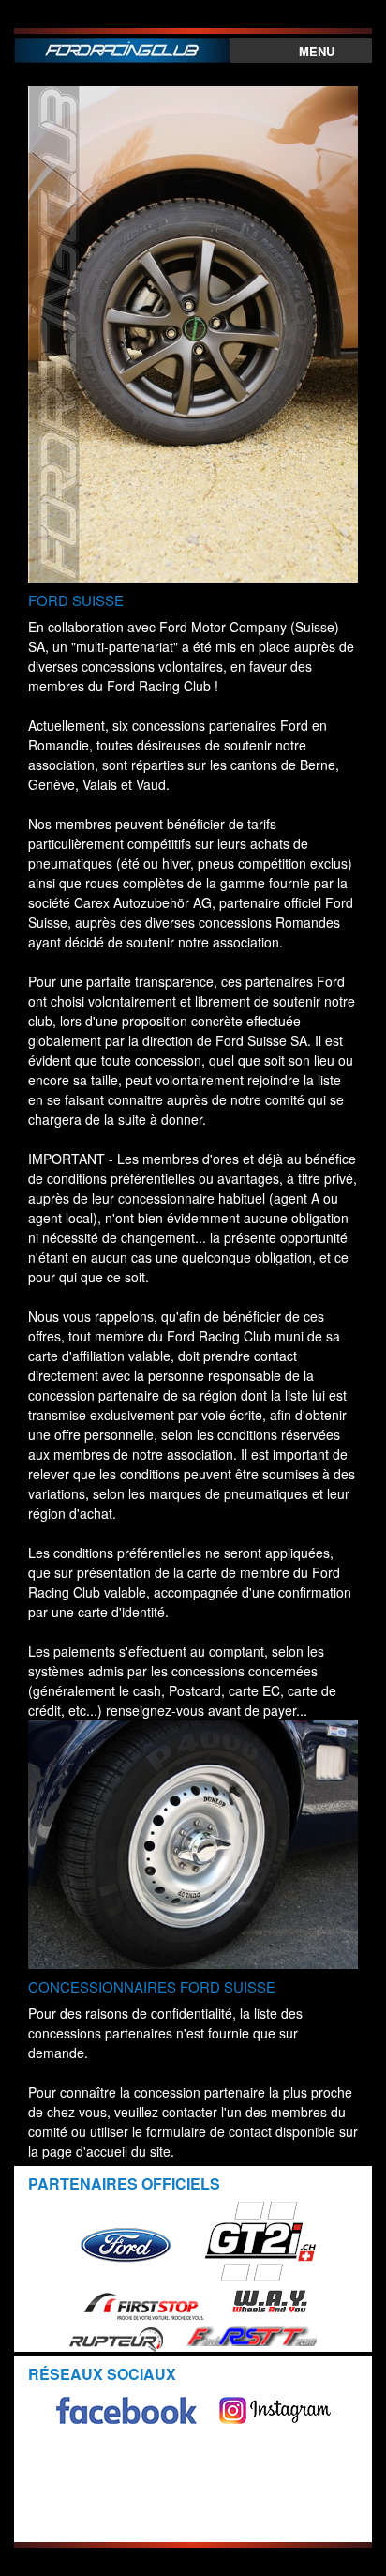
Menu (317, 51)
